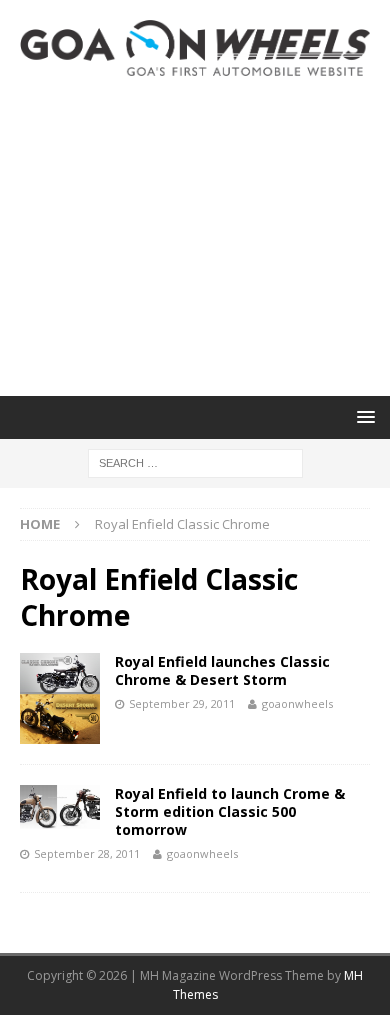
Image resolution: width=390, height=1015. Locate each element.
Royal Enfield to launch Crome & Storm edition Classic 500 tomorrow (230, 811)
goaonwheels (297, 703)
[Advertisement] (195, 236)
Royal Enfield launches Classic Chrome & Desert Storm (222, 670)
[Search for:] (195, 461)
